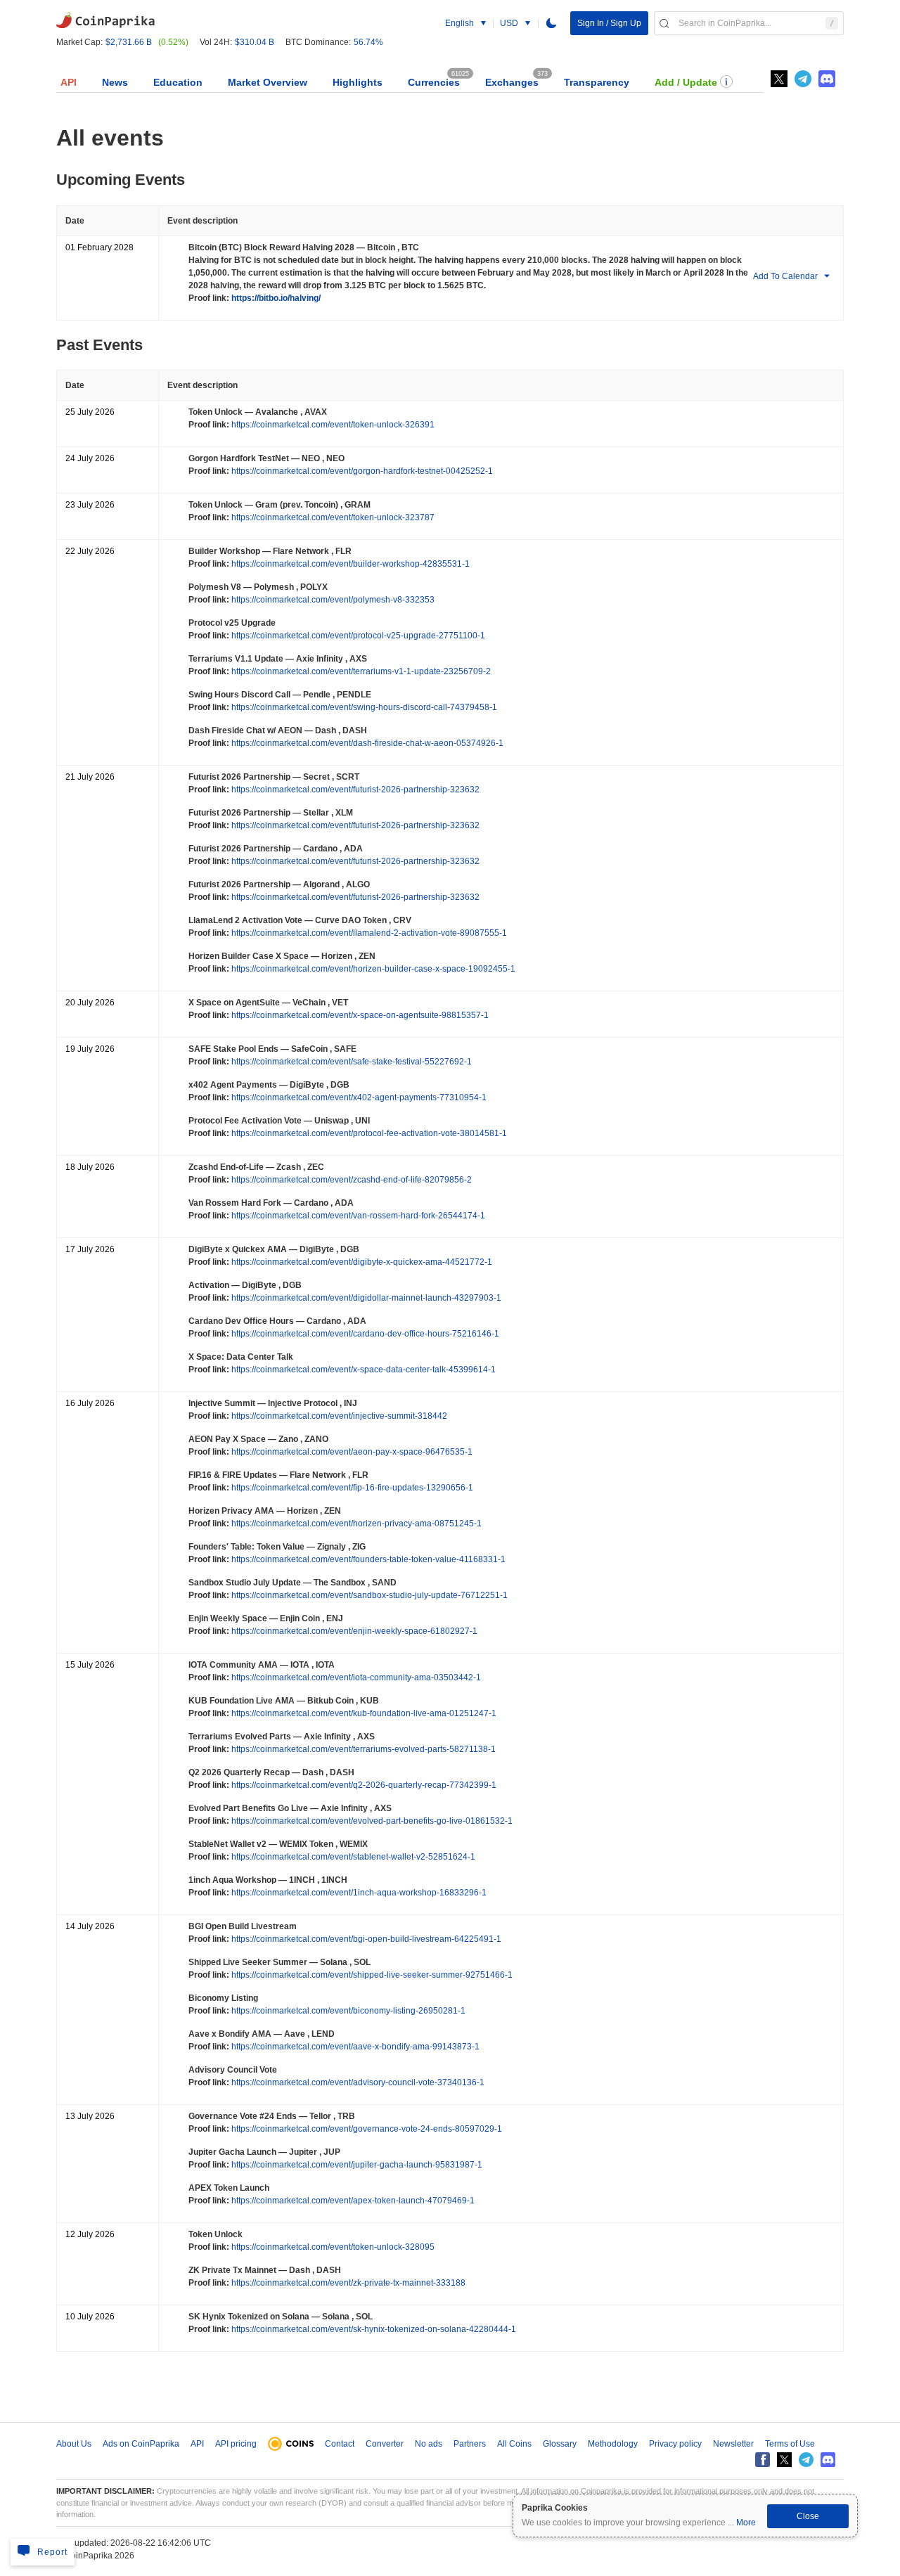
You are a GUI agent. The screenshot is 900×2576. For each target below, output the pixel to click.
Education (178, 82)
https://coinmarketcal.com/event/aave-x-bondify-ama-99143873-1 (354, 2047)
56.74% (368, 42)
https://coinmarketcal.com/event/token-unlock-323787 (332, 517)
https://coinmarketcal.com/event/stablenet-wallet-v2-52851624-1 (352, 1857)
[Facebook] (763, 2460)
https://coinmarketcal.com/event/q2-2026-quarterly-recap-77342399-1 (363, 1785)
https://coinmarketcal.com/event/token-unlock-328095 (332, 2247)
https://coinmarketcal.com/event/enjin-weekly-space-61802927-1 (353, 1631)
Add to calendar (785, 276)
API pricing (236, 2444)
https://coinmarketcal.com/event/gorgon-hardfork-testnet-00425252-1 (361, 471)
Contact (340, 2444)
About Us (74, 2444)
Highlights (358, 82)
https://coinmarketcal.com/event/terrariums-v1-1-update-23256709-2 (360, 671)
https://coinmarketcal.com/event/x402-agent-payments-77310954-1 (358, 1097)
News (115, 82)
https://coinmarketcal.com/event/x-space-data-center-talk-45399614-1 (362, 1370)
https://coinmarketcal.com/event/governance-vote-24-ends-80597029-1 (366, 2129)
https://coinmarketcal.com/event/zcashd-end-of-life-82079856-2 (351, 1180)
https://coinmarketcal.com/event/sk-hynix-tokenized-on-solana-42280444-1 (373, 2329)
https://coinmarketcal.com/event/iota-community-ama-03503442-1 (355, 1677)
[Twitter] (779, 79)
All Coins (514, 2444)
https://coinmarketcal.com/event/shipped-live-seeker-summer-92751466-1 (371, 1975)
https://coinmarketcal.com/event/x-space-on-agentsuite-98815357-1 (359, 1015)
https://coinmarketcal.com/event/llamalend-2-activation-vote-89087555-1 (368, 933)
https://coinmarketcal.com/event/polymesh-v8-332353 (332, 600)
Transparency (597, 82)
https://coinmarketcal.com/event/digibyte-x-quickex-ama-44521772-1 (361, 1262)
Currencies (434, 82)
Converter (385, 2444)
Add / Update (686, 82)
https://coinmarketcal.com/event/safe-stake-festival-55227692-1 (351, 1062)
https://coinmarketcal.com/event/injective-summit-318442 (338, 1416)
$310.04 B (255, 42)
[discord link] (827, 79)
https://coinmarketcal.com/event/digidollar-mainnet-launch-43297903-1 (365, 1298)
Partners (470, 2444)
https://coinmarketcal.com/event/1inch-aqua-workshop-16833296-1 (358, 1893)
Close (808, 2516)
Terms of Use (790, 2444)
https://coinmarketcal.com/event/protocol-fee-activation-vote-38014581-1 (368, 1133)
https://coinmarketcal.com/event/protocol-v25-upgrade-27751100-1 (357, 636)
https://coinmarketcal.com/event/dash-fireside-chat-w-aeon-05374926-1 (366, 743)
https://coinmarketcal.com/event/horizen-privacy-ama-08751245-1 (355, 1524)
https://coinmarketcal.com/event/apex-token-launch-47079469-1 (352, 2201)
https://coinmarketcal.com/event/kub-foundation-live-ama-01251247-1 (363, 1713)
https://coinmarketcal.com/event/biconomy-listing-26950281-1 (347, 2011)
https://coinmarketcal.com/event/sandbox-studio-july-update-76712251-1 (368, 1595)
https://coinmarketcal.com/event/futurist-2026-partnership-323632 (354, 790)
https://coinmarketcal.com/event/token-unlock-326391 (332, 425)
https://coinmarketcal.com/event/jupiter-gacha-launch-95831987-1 (356, 2165)
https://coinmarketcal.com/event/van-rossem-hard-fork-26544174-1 (357, 1216)
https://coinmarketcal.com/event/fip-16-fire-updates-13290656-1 (351, 1488)
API (69, 82)
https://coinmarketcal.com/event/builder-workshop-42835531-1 (349, 564)
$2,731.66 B (129, 42)
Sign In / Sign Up (609, 23)
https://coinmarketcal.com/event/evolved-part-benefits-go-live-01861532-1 (371, 1821)
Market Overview (268, 82)
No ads (429, 2444)
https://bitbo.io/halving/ (275, 298)
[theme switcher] (551, 23)
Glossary (560, 2444)
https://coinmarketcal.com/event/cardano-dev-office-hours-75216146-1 (364, 1334)
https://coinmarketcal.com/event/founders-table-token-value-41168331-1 (367, 1559)
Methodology (613, 2444)
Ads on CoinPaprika (141, 2444)
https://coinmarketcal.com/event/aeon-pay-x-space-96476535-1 (351, 1452)
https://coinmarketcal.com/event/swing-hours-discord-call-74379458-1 (363, 707)
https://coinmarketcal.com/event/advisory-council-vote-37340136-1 (357, 2082)
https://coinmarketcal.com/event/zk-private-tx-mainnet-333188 (347, 2283)
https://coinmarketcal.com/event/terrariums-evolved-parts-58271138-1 (362, 1749)
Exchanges (512, 82)
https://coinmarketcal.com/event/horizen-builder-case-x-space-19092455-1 (372, 969)
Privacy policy (675, 2444)
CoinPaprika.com (105, 19)
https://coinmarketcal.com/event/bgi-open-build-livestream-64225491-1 (365, 1939)
